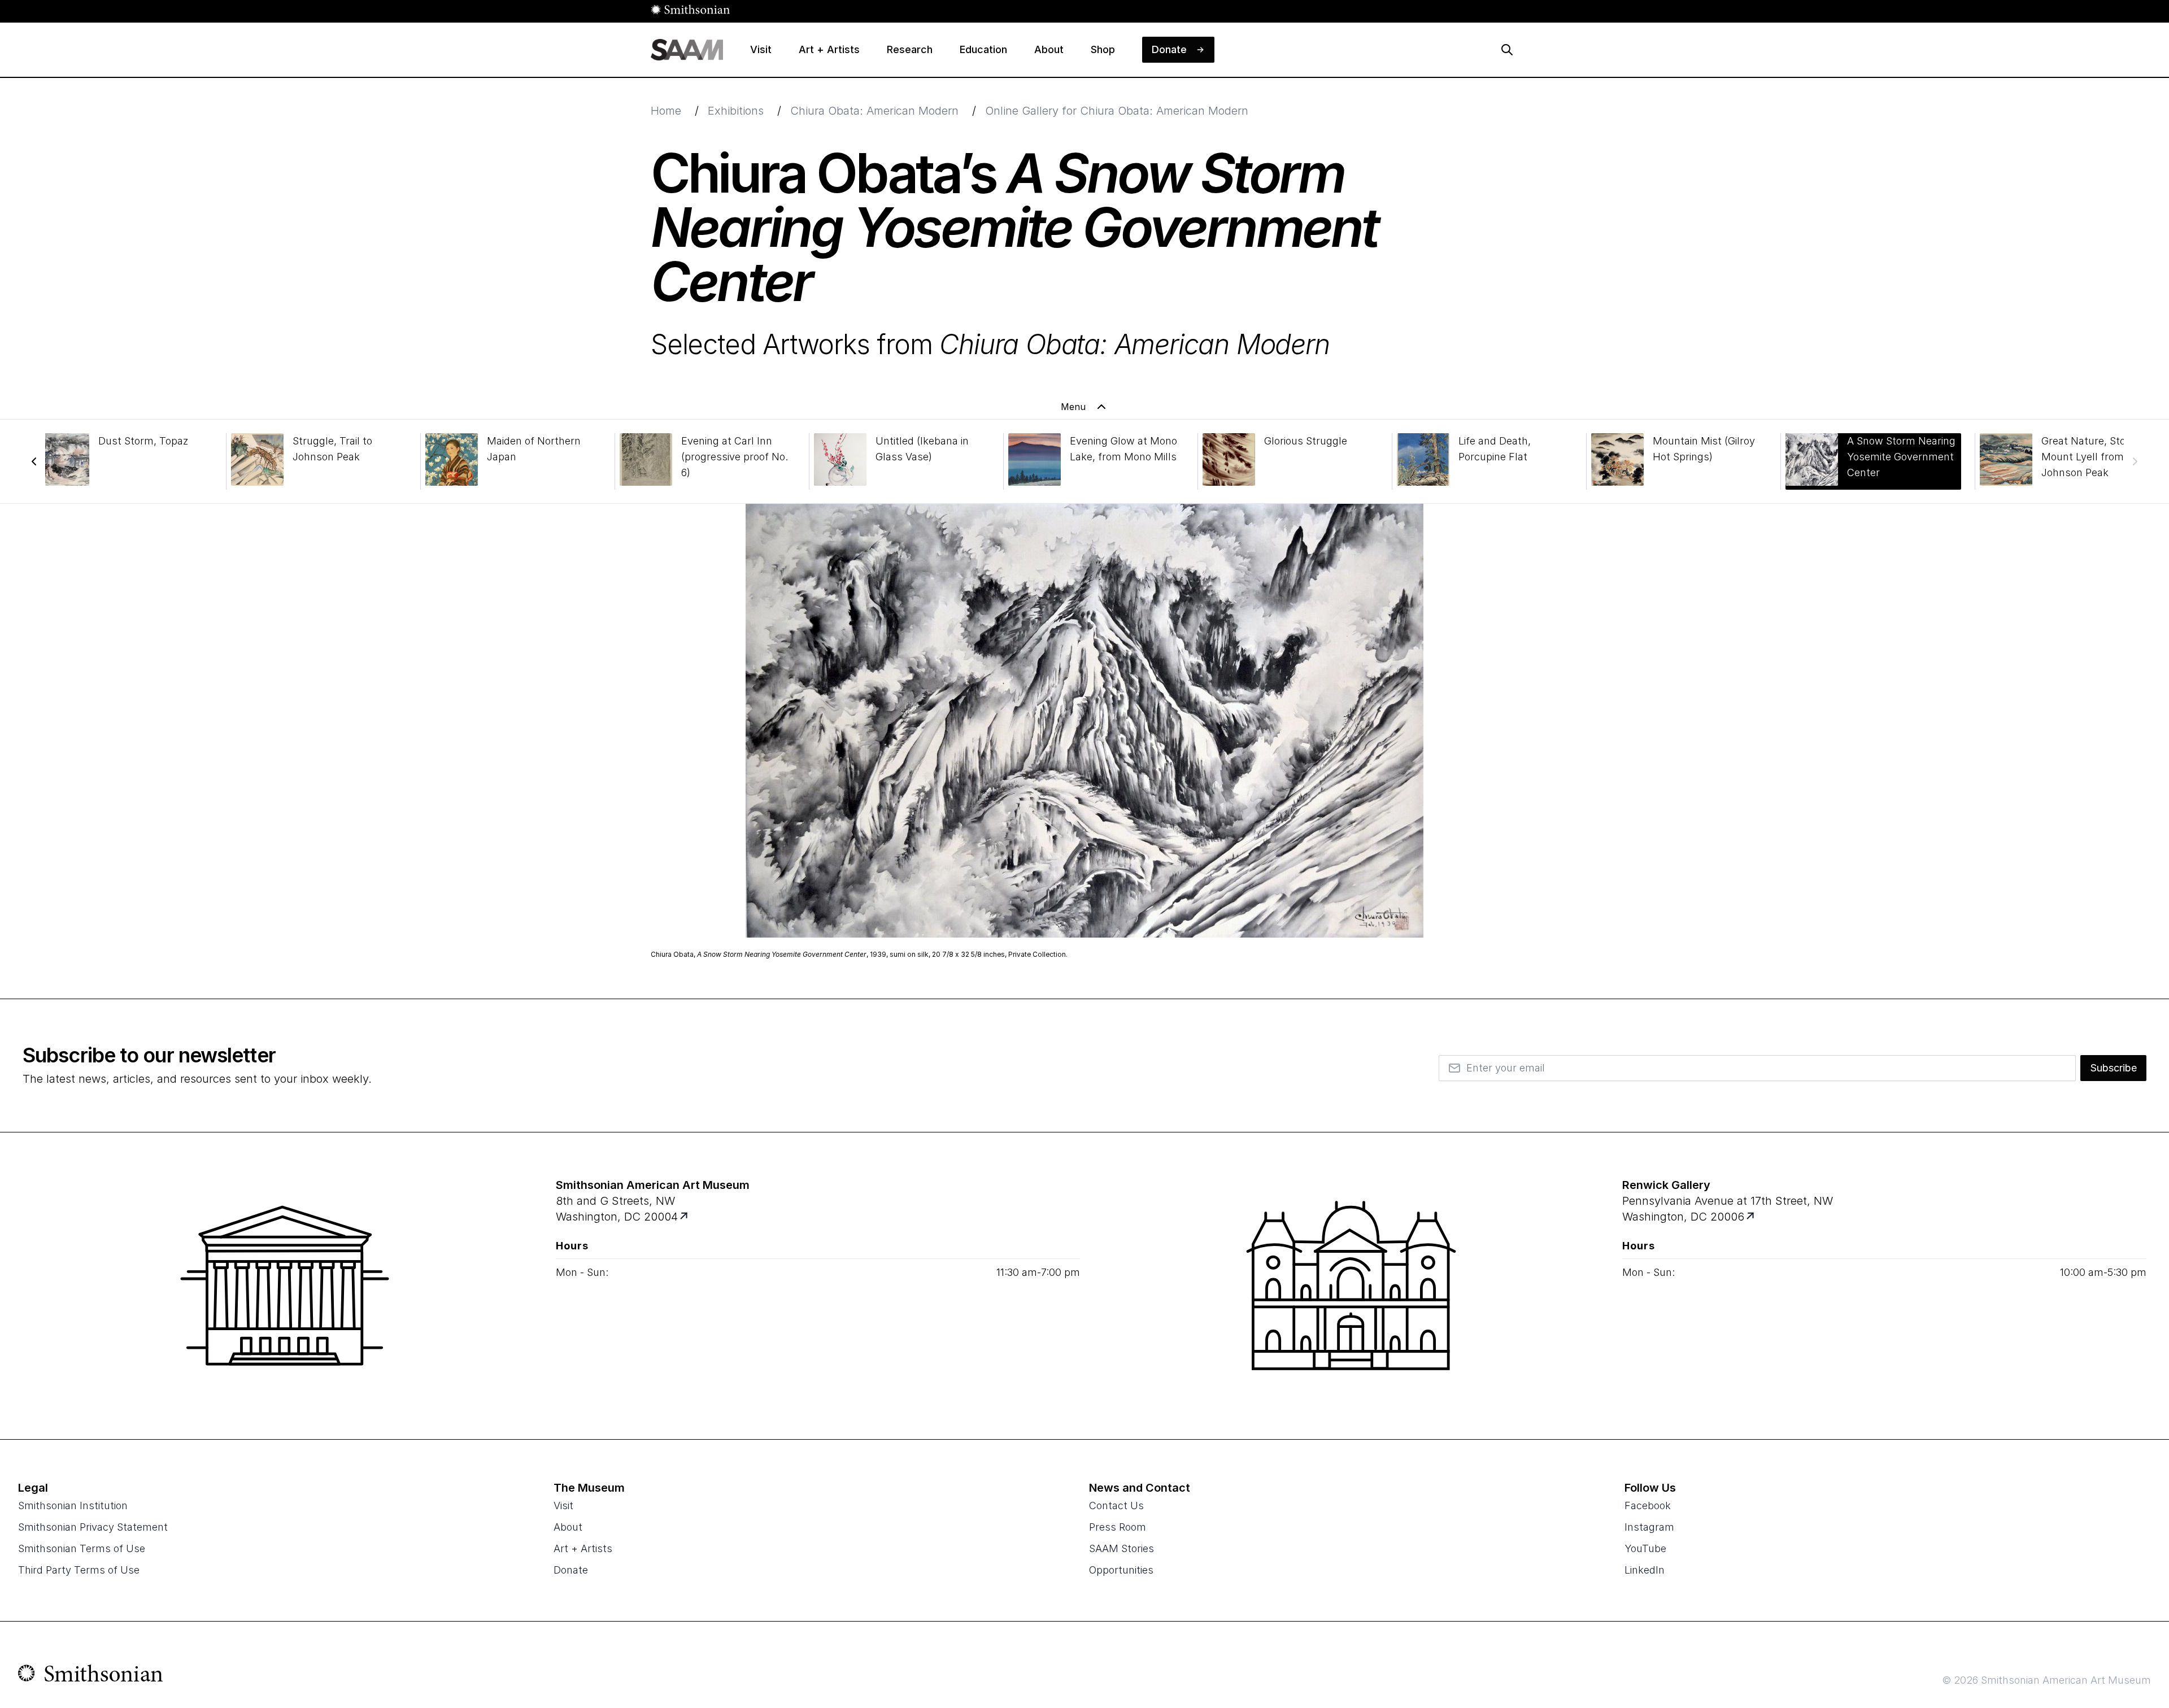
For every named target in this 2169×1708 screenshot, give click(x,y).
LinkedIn (1645, 1570)
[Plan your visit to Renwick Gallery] (1751, 1217)
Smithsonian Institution (73, 1506)
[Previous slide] (34, 461)
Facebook (1648, 1506)
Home (666, 111)
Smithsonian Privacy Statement (93, 1527)
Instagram (1649, 1527)
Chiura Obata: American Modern (874, 111)
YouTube (1645, 1548)
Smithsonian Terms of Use (82, 1548)
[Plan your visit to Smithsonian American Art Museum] (685, 1217)
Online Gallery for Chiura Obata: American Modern (1117, 111)
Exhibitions (736, 111)
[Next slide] (2135, 461)
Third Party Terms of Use (79, 1570)
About (568, 1527)
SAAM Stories (1121, 1548)
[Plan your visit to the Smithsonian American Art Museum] (285, 1286)
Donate (571, 1570)
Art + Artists (583, 1548)
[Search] (1507, 50)
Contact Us (1116, 1506)
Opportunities (1121, 1570)
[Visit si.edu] (91, 1676)
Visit (563, 1506)
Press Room (1118, 1527)
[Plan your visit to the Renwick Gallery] (1351, 1286)
